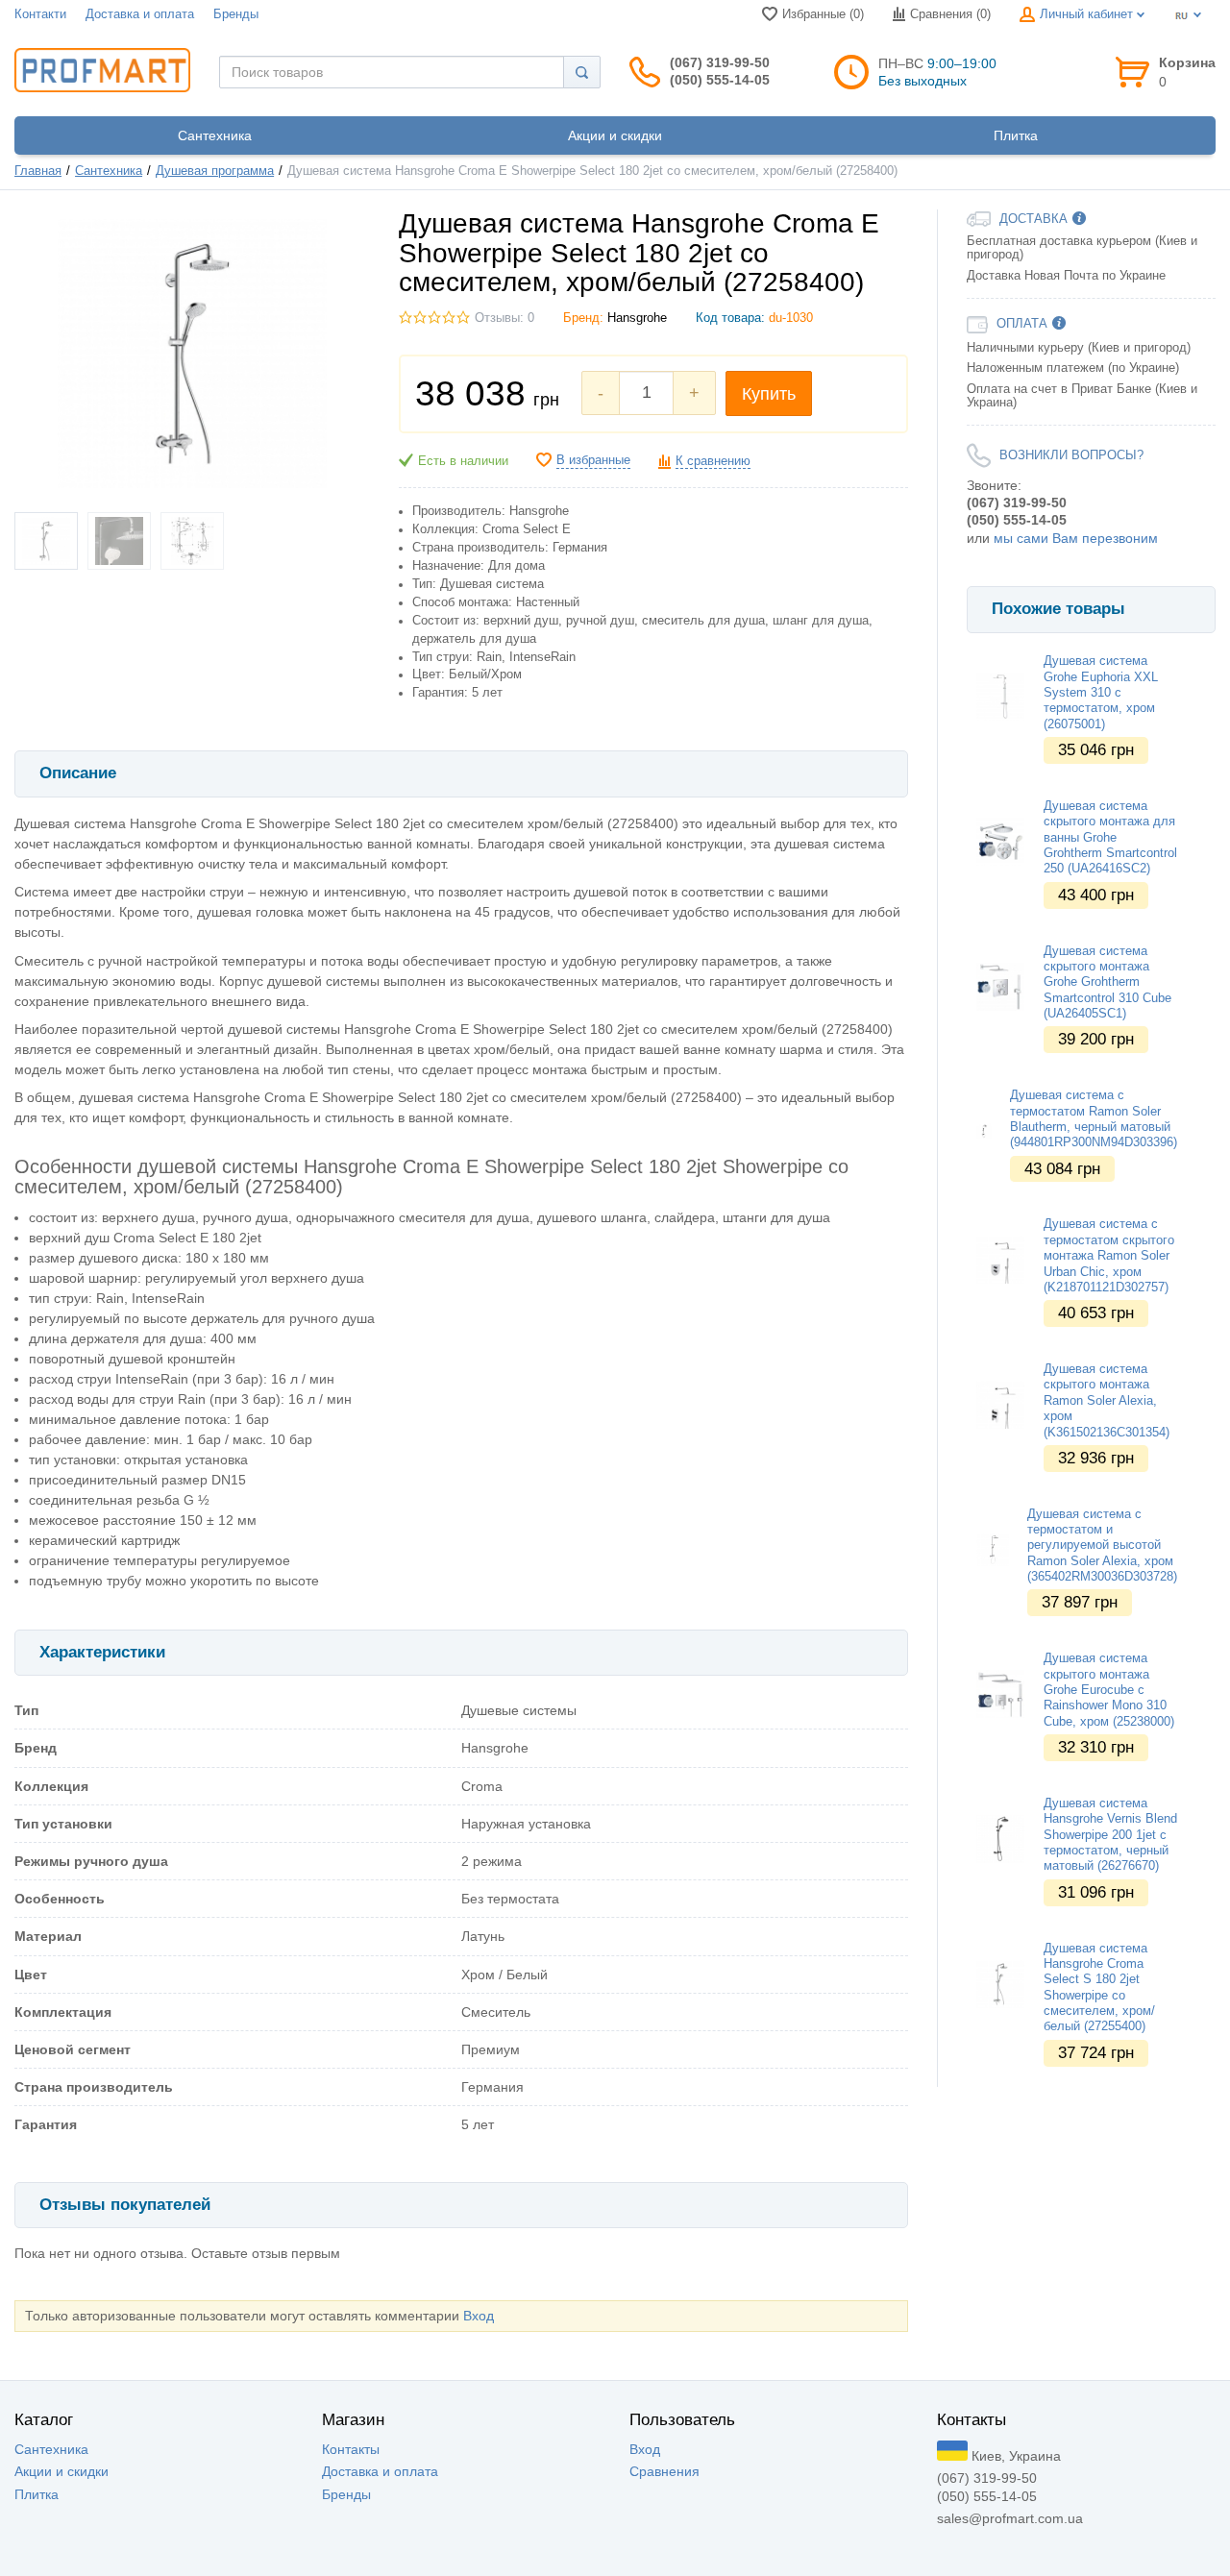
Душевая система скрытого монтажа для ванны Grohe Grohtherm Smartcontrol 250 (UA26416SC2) (1110, 837)
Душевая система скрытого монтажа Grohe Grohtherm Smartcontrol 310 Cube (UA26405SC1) (1107, 982)
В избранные (593, 460)
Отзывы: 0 (504, 318)
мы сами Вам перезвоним (1076, 538)
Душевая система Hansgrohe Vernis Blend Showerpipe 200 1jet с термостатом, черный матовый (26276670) (1110, 1835)
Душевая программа (215, 171)
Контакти (40, 14)
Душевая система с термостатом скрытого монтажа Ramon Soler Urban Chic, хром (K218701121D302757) (1109, 1255)
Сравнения (664, 2471)
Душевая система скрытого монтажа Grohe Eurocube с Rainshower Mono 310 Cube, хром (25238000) (1109, 1690)
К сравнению (713, 461)
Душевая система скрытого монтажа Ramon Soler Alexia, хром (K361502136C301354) (1107, 1400)
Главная (38, 171)
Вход (479, 2316)
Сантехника (109, 171)
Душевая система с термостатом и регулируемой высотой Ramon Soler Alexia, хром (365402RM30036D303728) (1102, 1546)
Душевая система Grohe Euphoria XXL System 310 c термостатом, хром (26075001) (1101, 692)
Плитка (37, 2494)
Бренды (236, 14)
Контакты (351, 2449)
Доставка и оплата (140, 14)
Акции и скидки (61, 2471)
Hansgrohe (637, 318)
